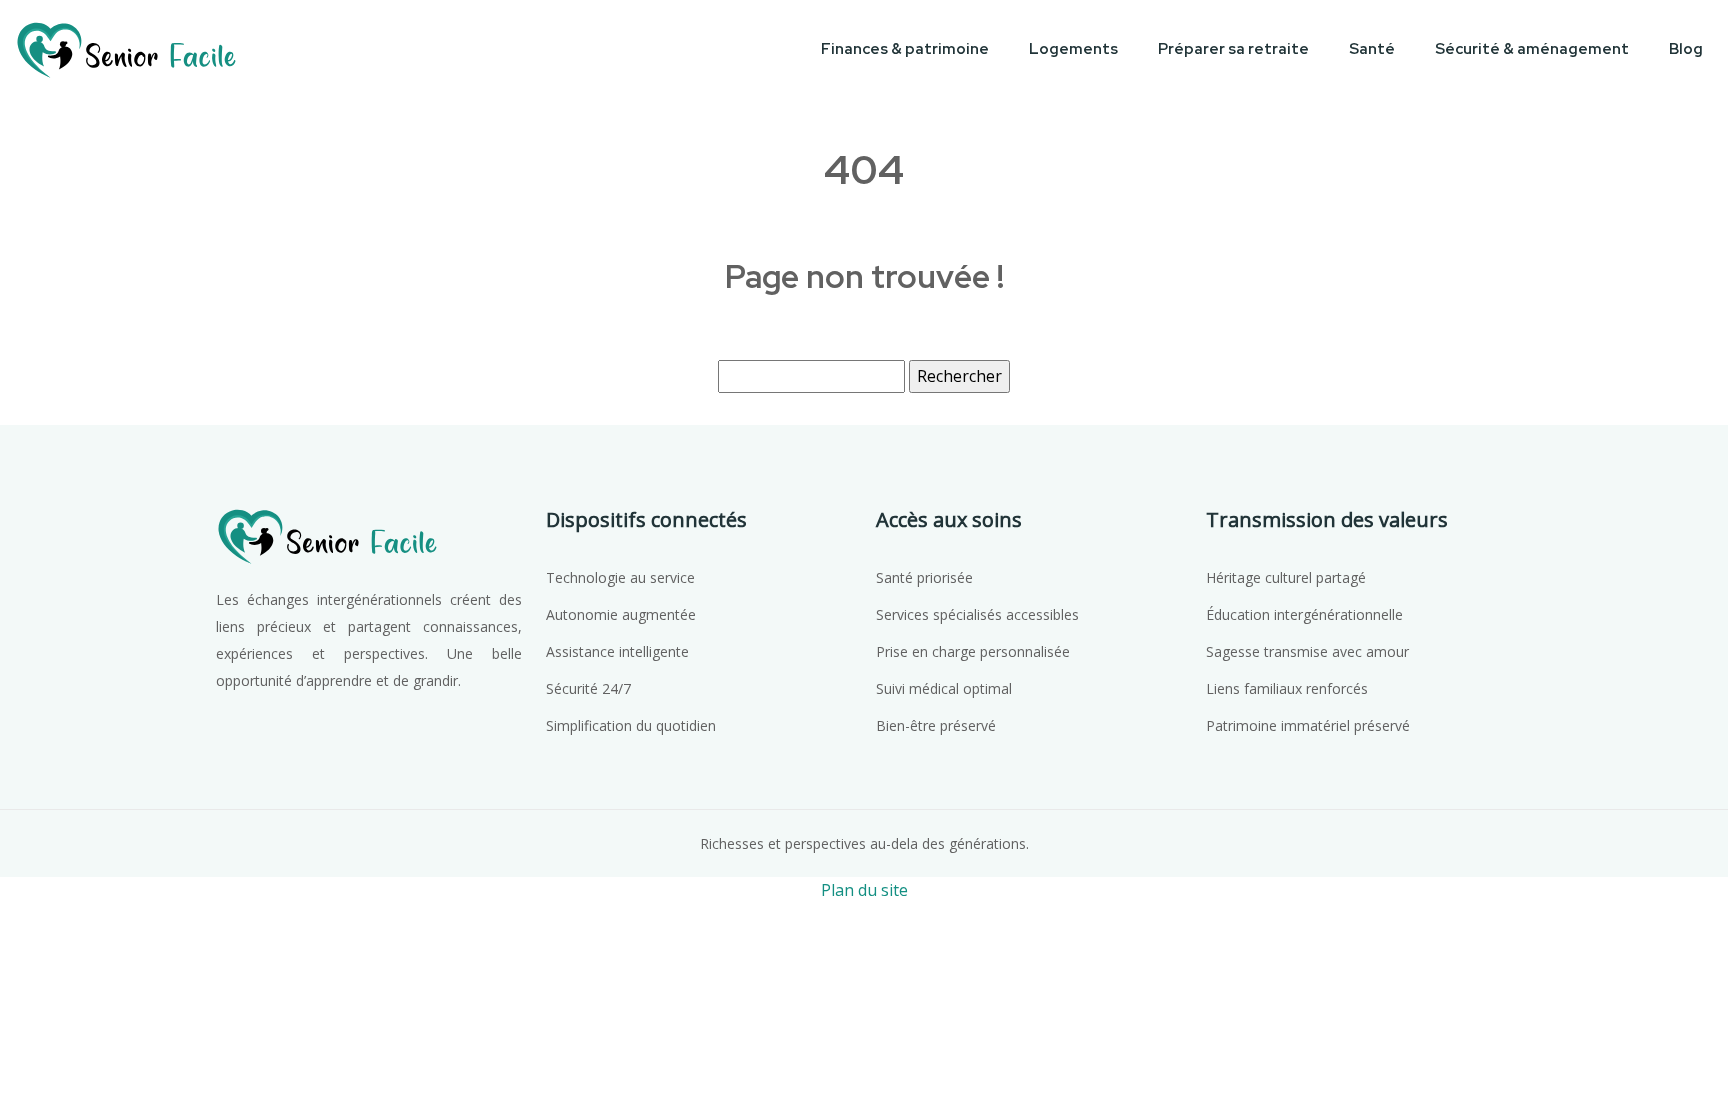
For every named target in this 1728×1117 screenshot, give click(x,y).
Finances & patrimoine (905, 49)
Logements (1073, 49)
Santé (1372, 49)
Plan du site (864, 890)
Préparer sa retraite (1233, 49)
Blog (1686, 49)
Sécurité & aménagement (1532, 49)
